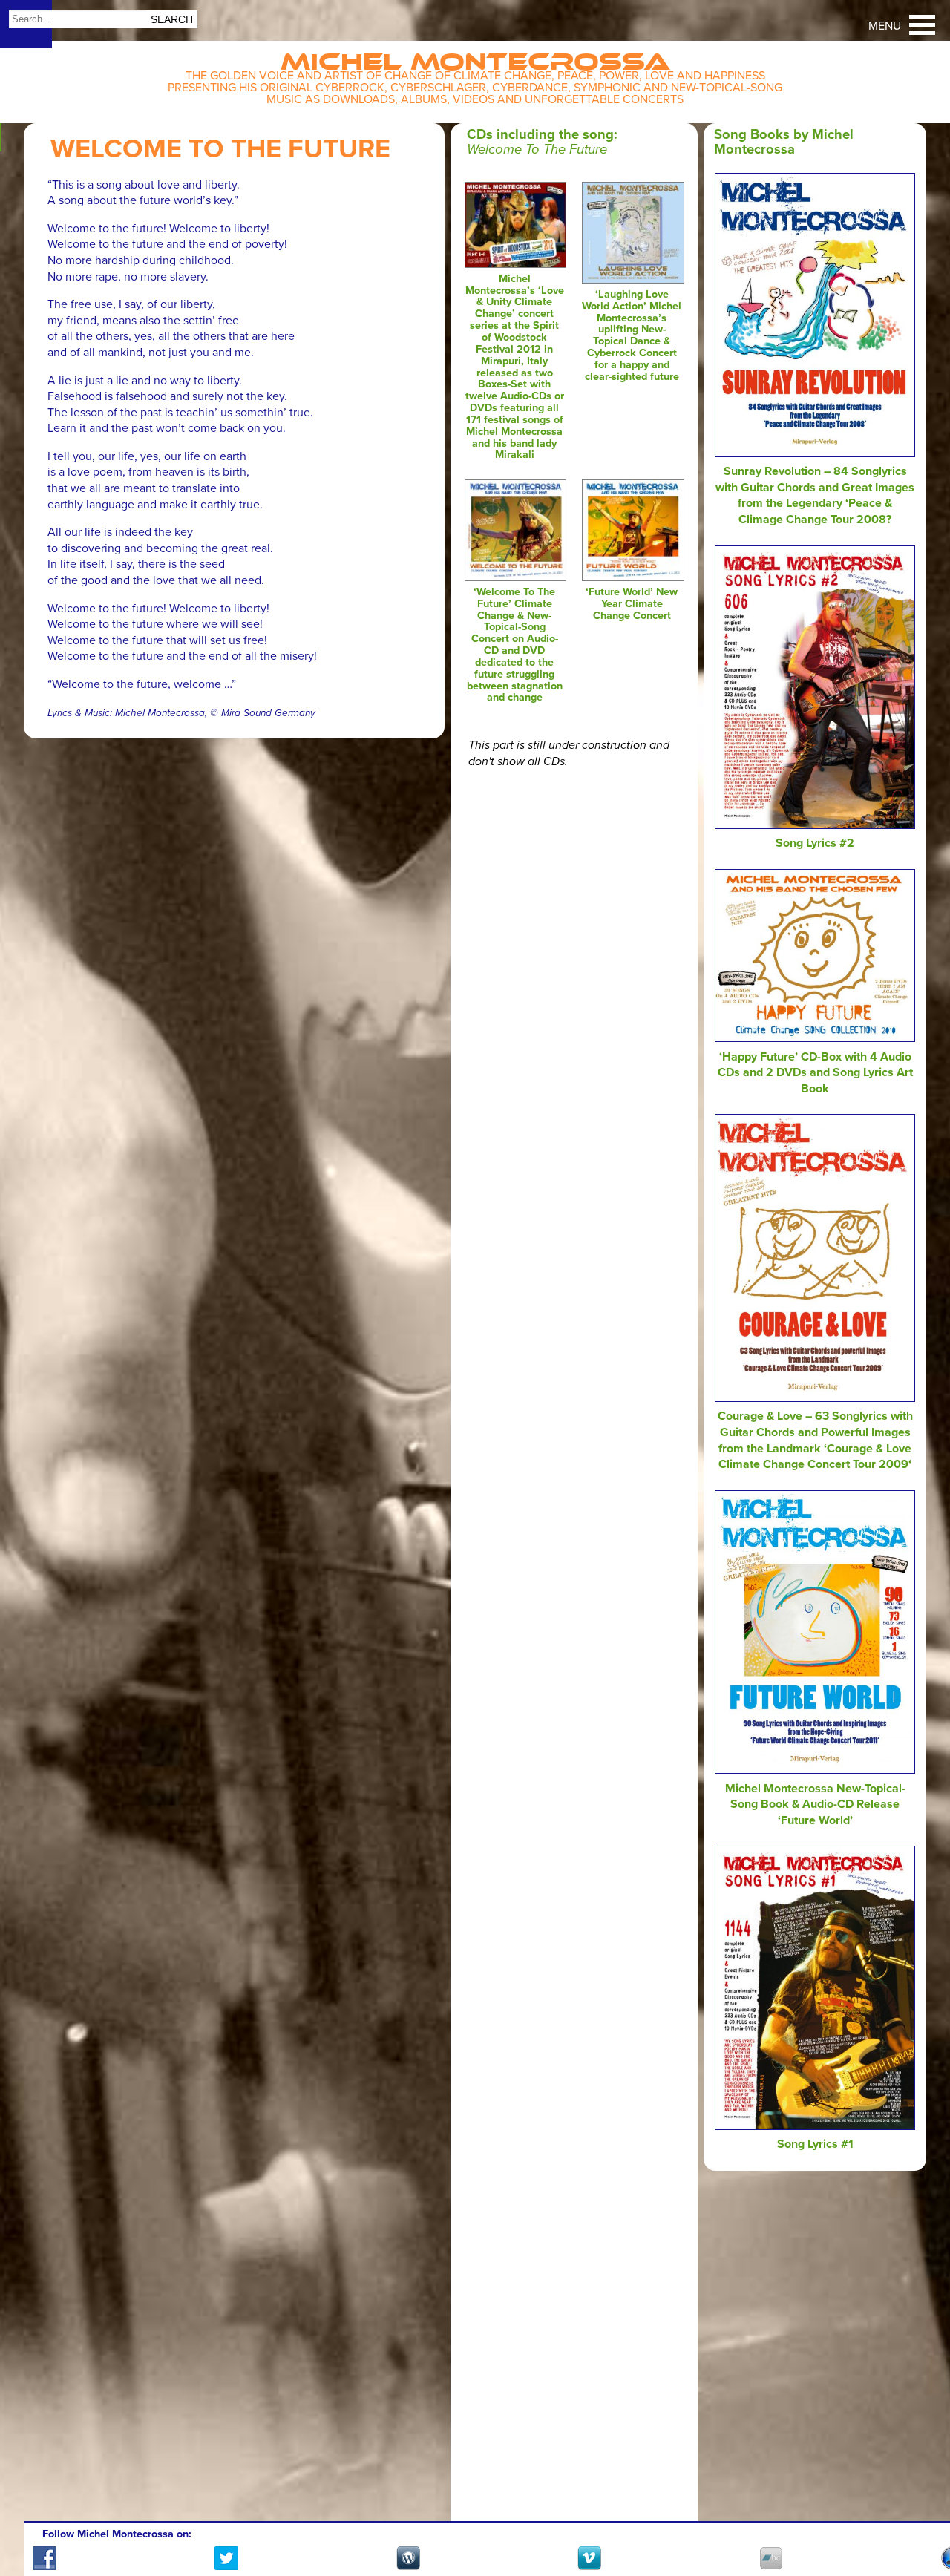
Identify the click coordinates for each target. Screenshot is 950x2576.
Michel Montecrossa (475, 57)
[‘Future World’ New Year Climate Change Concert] (633, 577)
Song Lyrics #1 (815, 2144)
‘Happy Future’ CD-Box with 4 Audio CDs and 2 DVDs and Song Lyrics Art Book (815, 1073)
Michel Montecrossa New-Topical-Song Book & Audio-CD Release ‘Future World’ (815, 1805)
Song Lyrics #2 (815, 843)
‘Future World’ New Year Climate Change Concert (632, 604)
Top (921, 2522)
